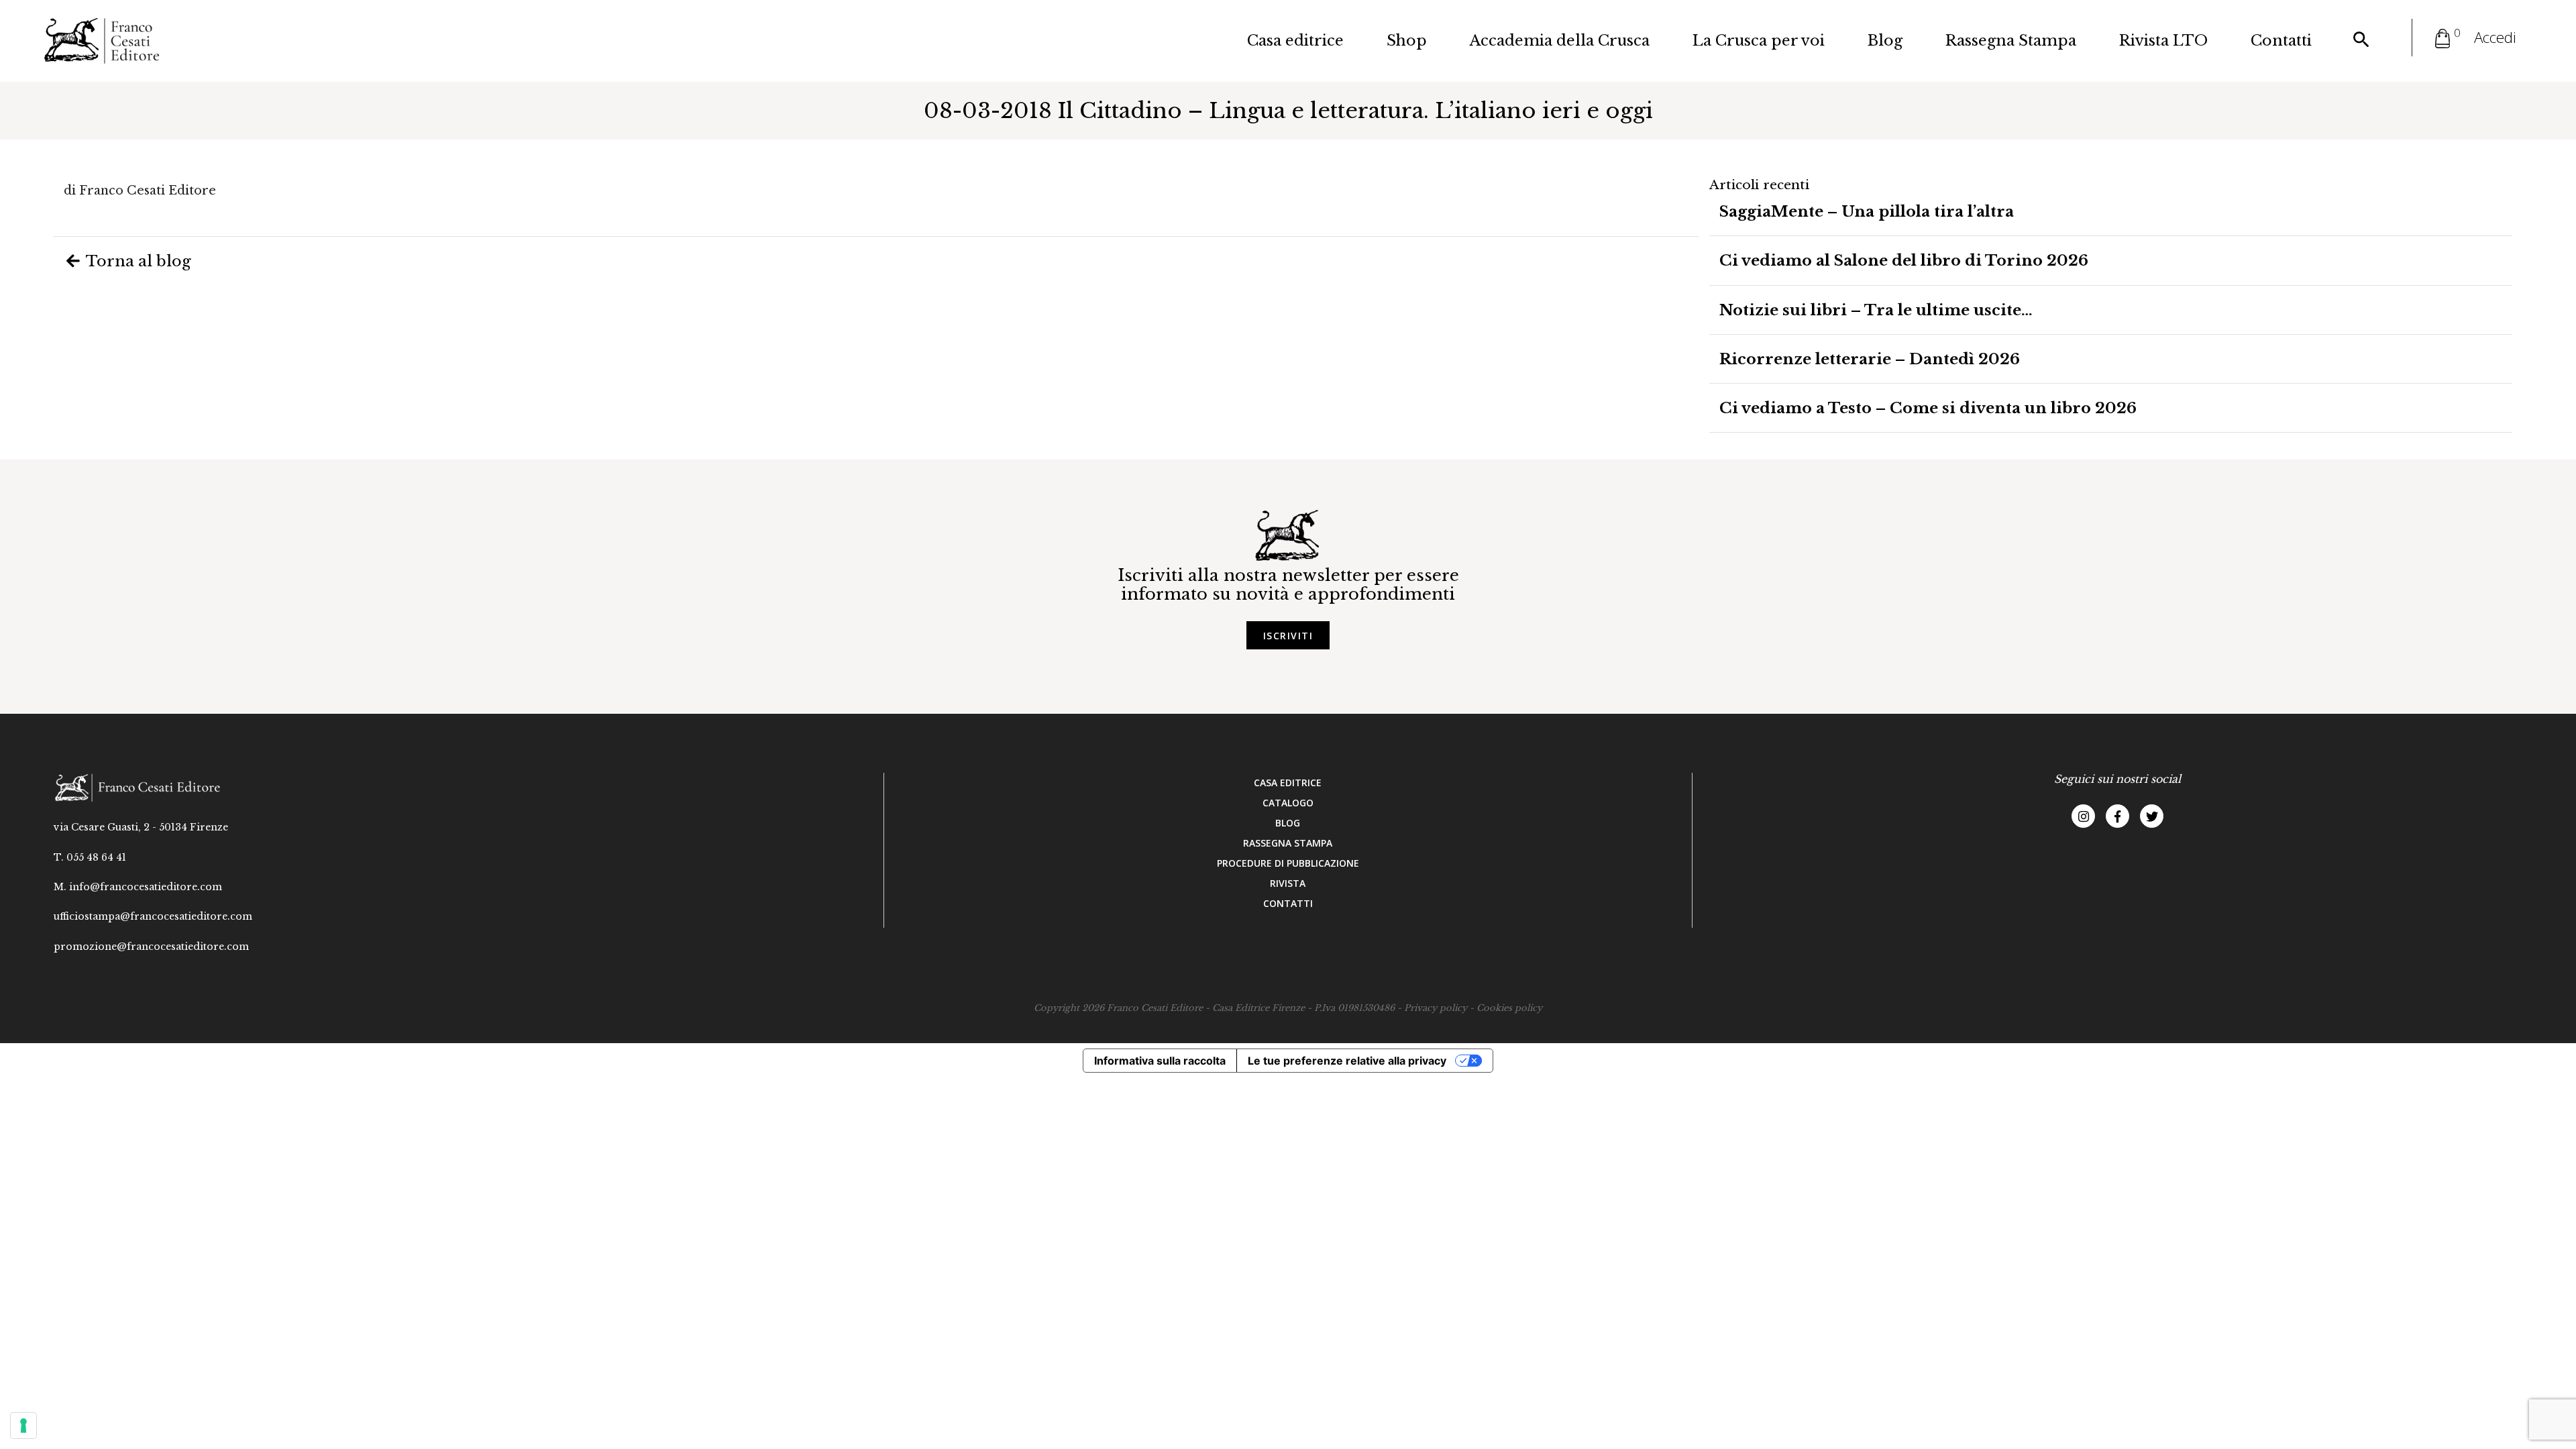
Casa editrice (1295, 41)
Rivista (1288, 883)
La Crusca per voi (1759, 41)
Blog (1885, 41)
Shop (1407, 41)
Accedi (2495, 37)
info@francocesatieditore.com (146, 887)
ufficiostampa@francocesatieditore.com (153, 916)
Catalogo (1288, 803)
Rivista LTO (2163, 41)
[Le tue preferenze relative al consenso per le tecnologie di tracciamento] (23, 1426)
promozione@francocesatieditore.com (151, 947)
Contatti (2281, 41)
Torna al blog (137, 261)
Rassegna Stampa (2011, 41)
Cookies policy (1509, 1008)
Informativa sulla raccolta (1160, 1061)
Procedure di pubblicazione (1288, 863)
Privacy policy (1436, 1008)
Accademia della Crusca (1560, 41)
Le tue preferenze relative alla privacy (1347, 1061)
